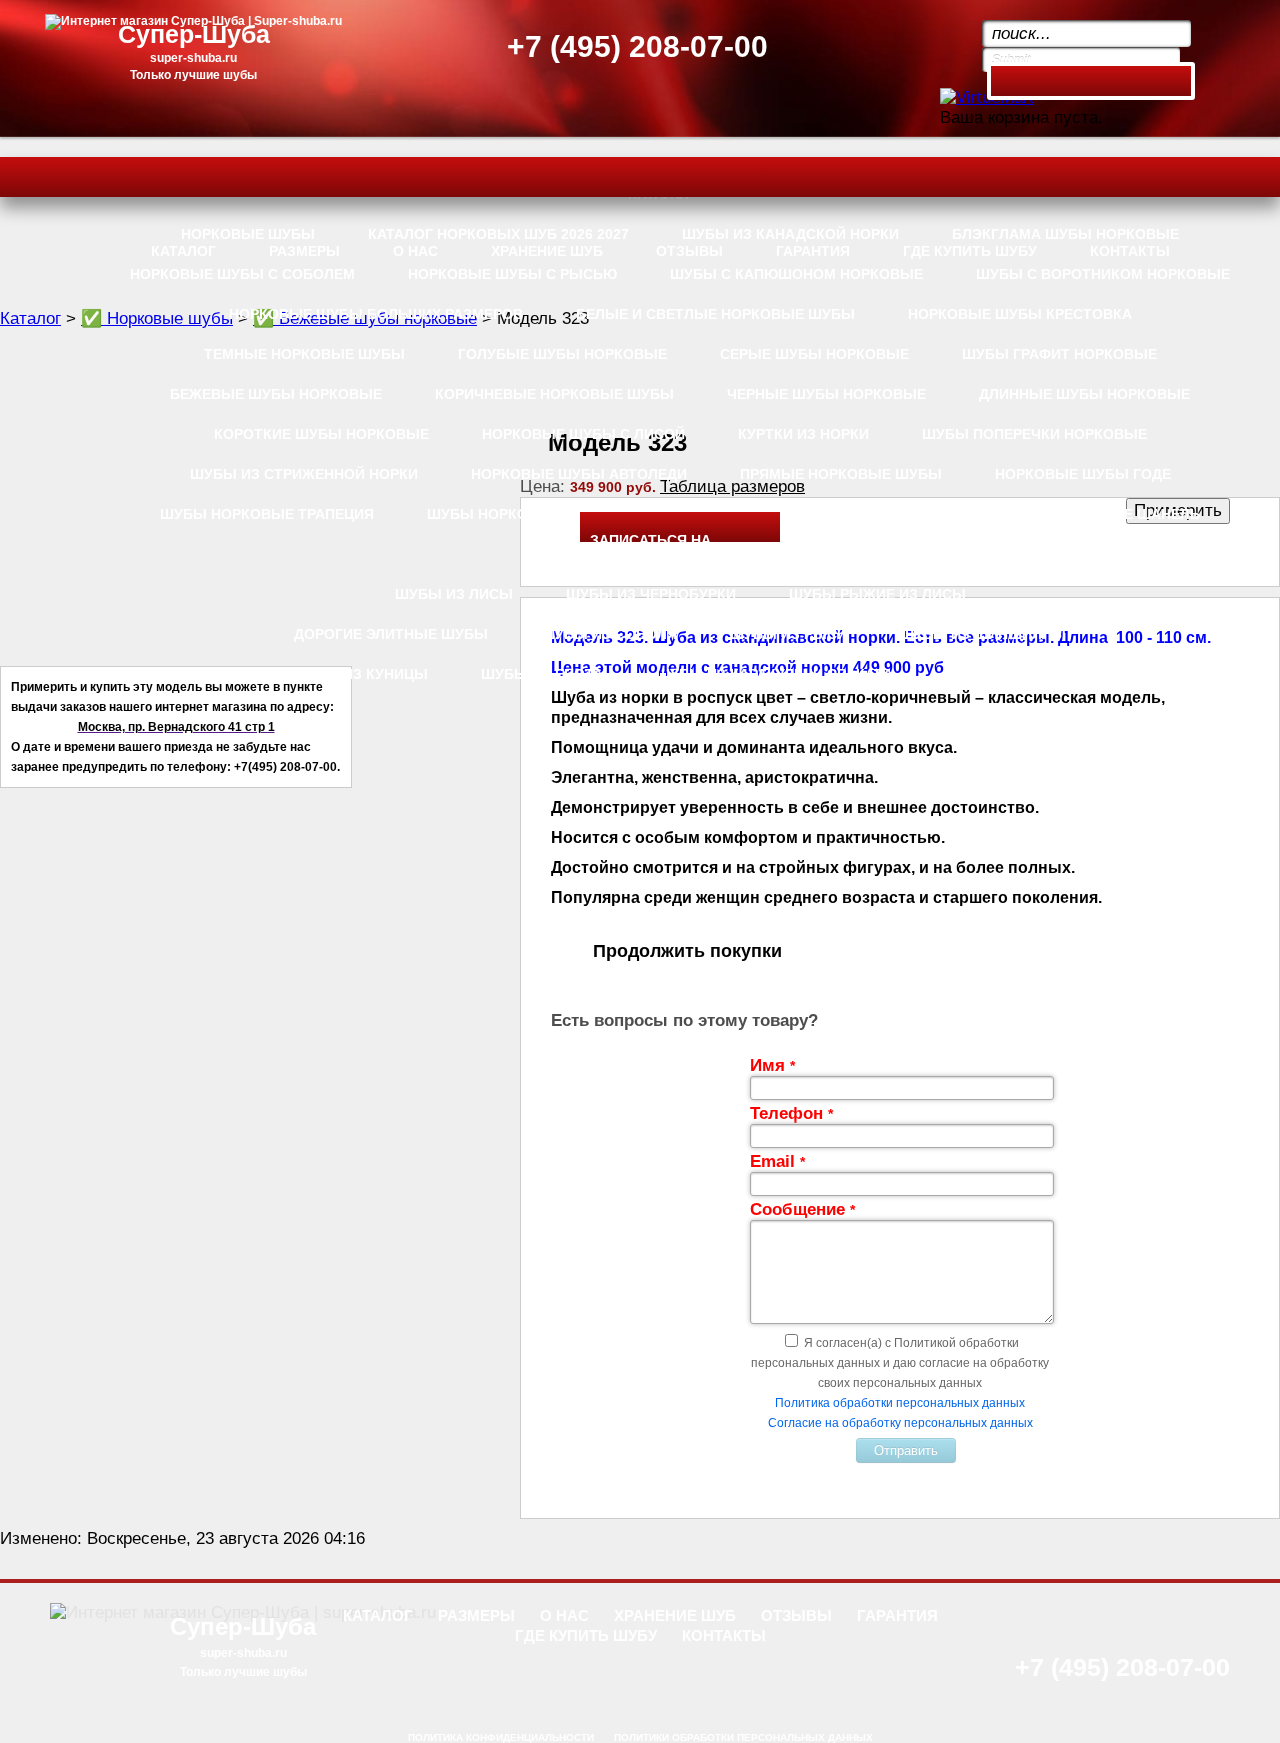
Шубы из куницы (360, 674)
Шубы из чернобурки (651, 594)
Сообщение (802, 1209)
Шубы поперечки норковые (1034, 434)
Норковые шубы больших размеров (376, 314)
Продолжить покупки (687, 951)
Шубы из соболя (609, 634)
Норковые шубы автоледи (579, 474)
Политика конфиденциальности (501, 1737)
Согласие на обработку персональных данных (900, 1423)
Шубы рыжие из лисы (877, 594)
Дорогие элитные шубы (391, 634)
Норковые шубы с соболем (242, 274)
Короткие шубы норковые (321, 434)
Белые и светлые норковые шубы (715, 314)
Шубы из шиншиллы (983, 634)
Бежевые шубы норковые (276, 394)
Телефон (791, 1113)
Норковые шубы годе (1083, 474)
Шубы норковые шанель (1099, 514)
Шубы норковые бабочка (530, 514)
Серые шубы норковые (814, 354)
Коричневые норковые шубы (554, 394)
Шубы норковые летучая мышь (816, 514)
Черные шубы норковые (826, 394)
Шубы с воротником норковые (1103, 274)
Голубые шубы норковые (562, 354)
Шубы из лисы (454, 594)
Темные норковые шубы (304, 354)
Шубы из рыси (788, 634)
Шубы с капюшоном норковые (796, 274)
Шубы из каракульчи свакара (774, 674)
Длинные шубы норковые (1084, 394)
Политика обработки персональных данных (900, 1403)
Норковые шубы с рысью (512, 274)
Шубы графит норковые (1059, 354)
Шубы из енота (542, 674)
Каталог (30, 318)
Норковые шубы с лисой (583, 434)
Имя (772, 1065)
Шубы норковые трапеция (267, 514)
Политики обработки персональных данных (743, 1737)
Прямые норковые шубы (841, 474)
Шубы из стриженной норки (304, 474)
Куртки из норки (803, 434)
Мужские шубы (1007, 674)
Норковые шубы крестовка (1020, 314)
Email (777, 1161)
